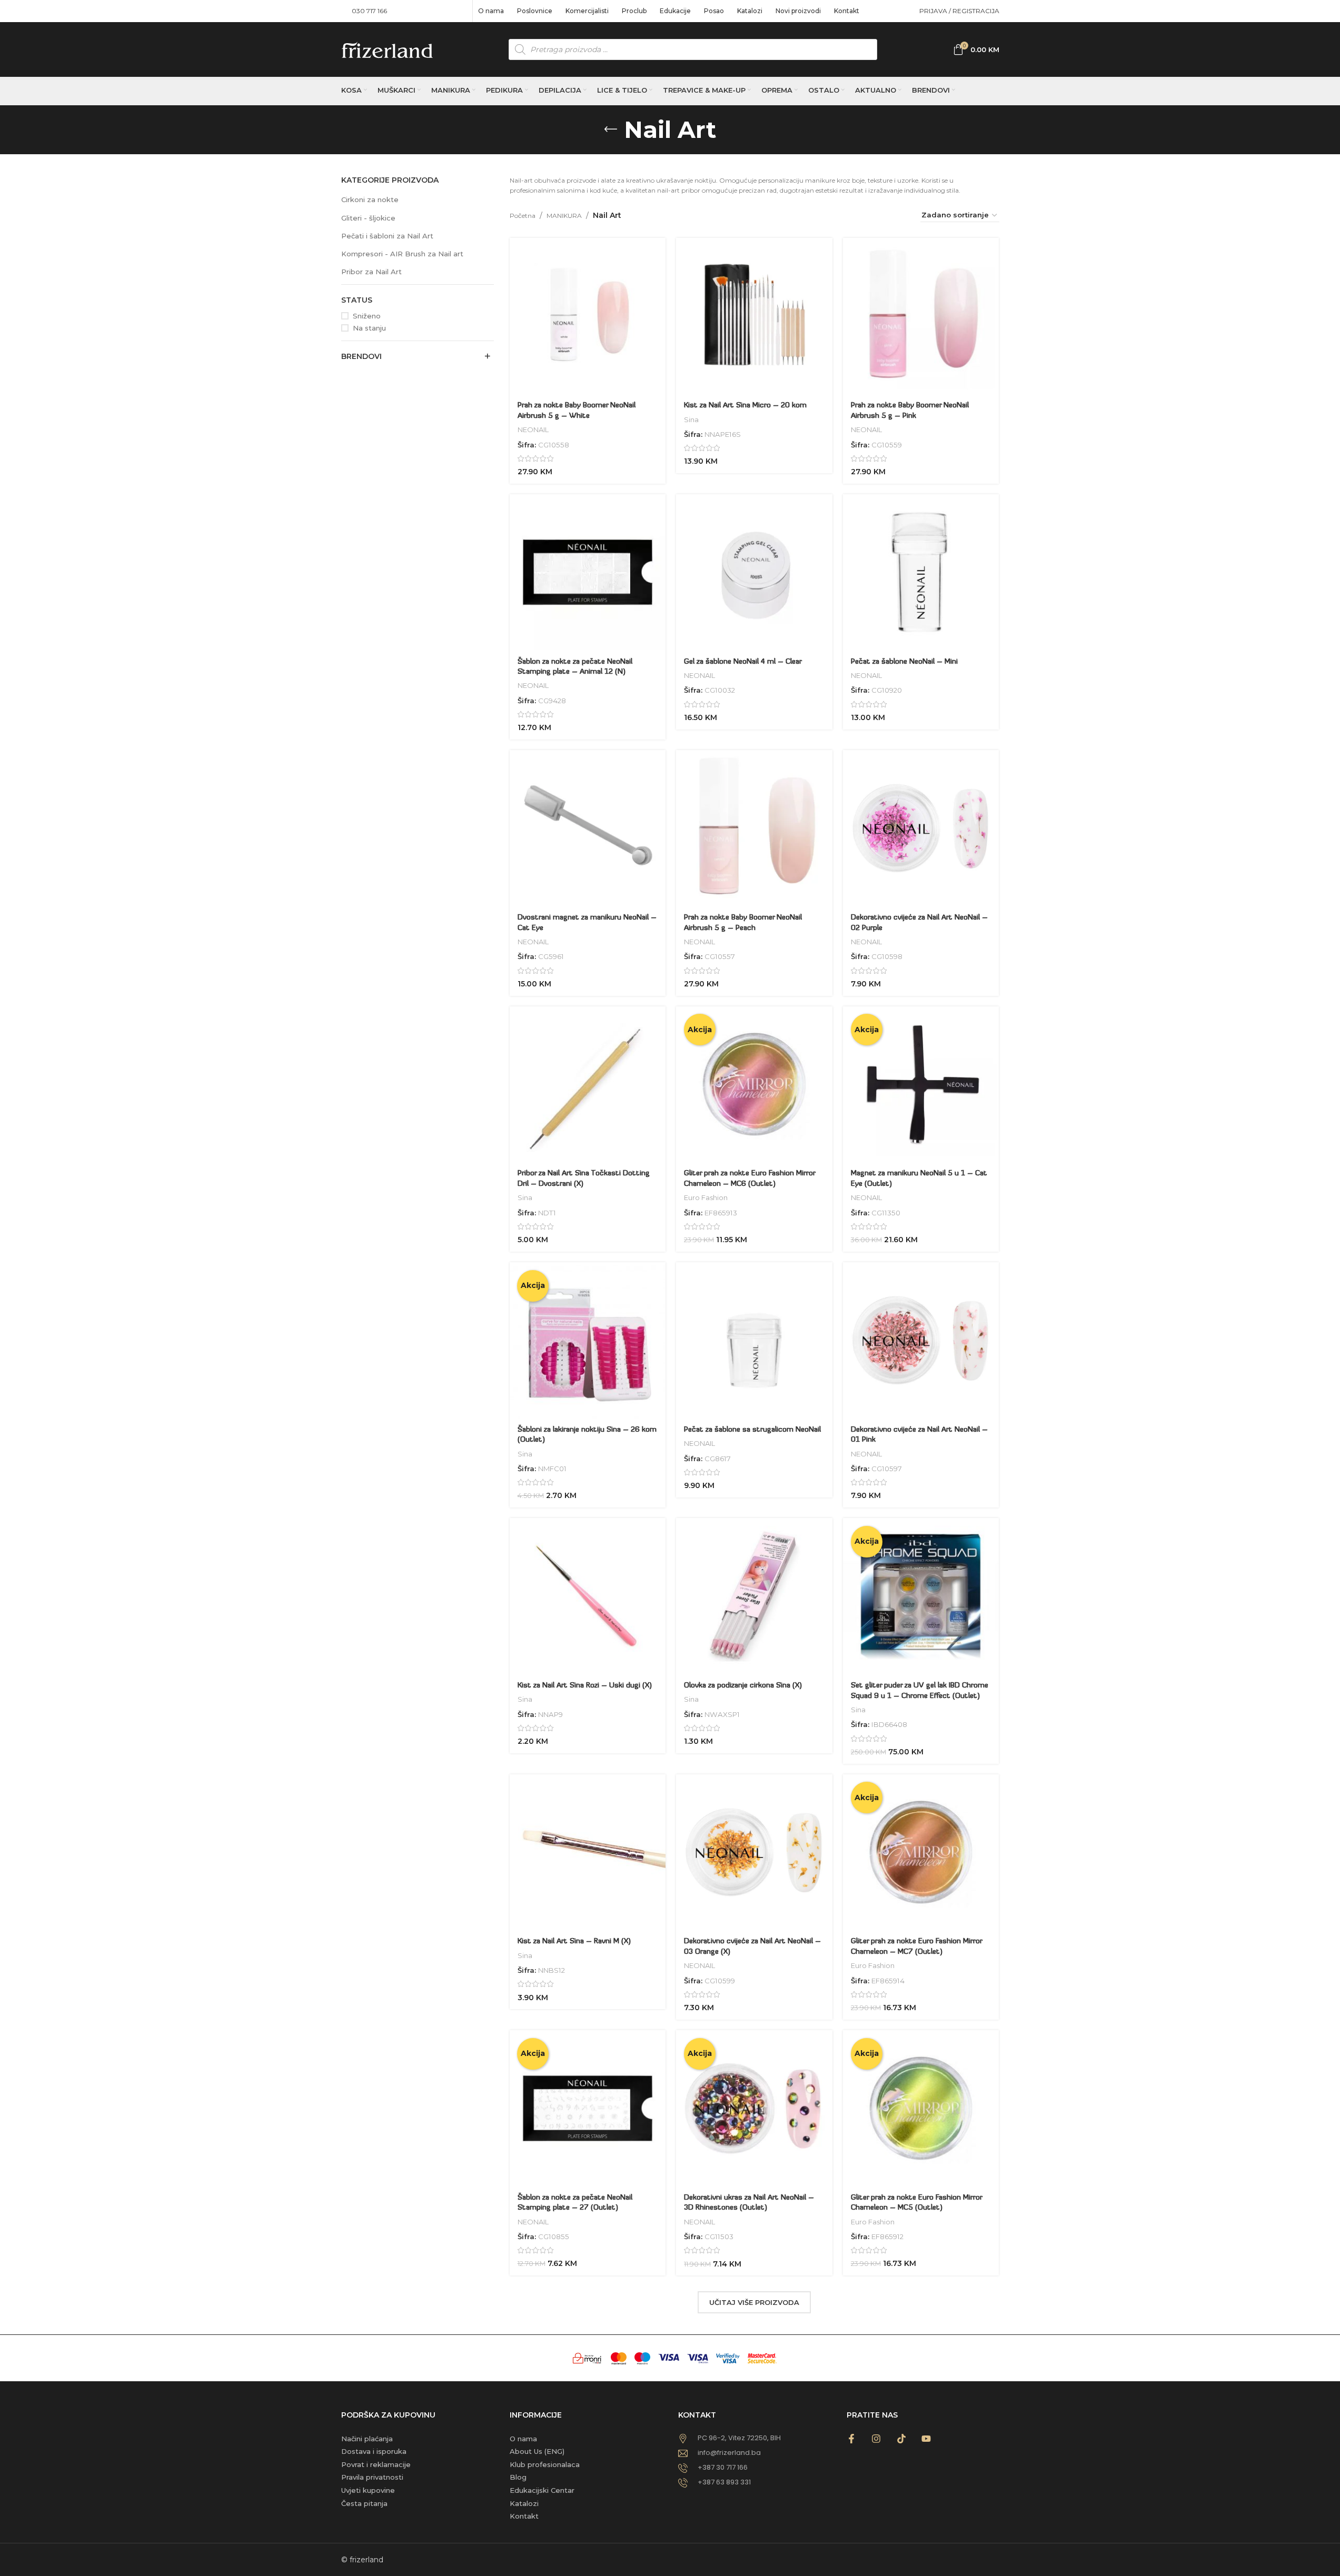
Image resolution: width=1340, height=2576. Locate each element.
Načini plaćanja (367, 2439)
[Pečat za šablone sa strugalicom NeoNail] (754, 1340)
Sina (691, 420)
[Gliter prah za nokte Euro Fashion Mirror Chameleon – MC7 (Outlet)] (921, 1853)
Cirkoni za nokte (370, 199)
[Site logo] (387, 49)
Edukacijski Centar (542, 2490)
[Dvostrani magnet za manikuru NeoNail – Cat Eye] (588, 828)
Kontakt (524, 2516)
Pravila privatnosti (372, 2477)
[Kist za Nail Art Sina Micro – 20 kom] (754, 316)
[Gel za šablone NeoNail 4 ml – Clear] (754, 572)
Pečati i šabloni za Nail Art (387, 236)
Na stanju (369, 328)
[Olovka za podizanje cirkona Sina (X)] (754, 1596)
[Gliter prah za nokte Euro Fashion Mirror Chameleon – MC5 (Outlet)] (921, 2108)
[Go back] (611, 129)
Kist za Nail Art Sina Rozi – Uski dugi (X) (585, 1686)
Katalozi (524, 2503)
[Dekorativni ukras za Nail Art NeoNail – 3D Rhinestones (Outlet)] (754, 2108)
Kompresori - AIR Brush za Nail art (402, 254)
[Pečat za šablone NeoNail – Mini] (921, 572)
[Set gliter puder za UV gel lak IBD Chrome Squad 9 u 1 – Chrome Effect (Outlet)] (921, 1596)
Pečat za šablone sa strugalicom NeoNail (752, 1430)
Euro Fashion (706, 1197)
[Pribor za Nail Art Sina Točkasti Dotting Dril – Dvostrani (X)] (588, 1085)
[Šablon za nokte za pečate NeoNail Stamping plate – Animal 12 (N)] (588, 572)
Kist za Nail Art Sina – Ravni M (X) (574, 1941)
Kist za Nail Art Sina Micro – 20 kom (745, 406)
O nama (523, 2439)
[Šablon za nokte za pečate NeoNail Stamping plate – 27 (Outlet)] (588, 2108)
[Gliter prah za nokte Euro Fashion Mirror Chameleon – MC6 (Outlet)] (754, 1085)
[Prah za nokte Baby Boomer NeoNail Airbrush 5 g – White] (588, 316)
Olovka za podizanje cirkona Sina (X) (743, 1686)
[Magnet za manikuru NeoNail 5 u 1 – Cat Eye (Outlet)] (921, 1085)
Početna (523, 216)
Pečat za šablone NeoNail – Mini (904, 662)
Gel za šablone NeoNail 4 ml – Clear (743, 662)
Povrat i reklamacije (376, 2464)
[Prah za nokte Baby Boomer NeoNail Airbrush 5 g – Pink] (921, 316)
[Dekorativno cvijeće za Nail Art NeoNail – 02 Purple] (921, 828)
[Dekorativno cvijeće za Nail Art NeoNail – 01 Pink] (921, 1340)
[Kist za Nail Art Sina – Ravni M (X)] (588, 1853)
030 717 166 (369, 11)
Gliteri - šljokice (368, 218)
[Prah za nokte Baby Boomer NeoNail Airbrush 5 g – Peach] (754, 828)
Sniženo (367, 316)
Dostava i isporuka (374, 2451)
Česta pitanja (364, 2503)
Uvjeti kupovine (368, 2490)
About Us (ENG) (537, 2451)
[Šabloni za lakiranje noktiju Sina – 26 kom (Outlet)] (588, 1340)
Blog (518, 2477)
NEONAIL (533, 430)
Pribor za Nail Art (371, 272)
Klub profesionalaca (545, 2464)
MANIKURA (564, 216)
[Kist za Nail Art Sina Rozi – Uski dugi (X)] (588, 1596)
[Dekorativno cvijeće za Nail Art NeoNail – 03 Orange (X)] (754, 1853)
